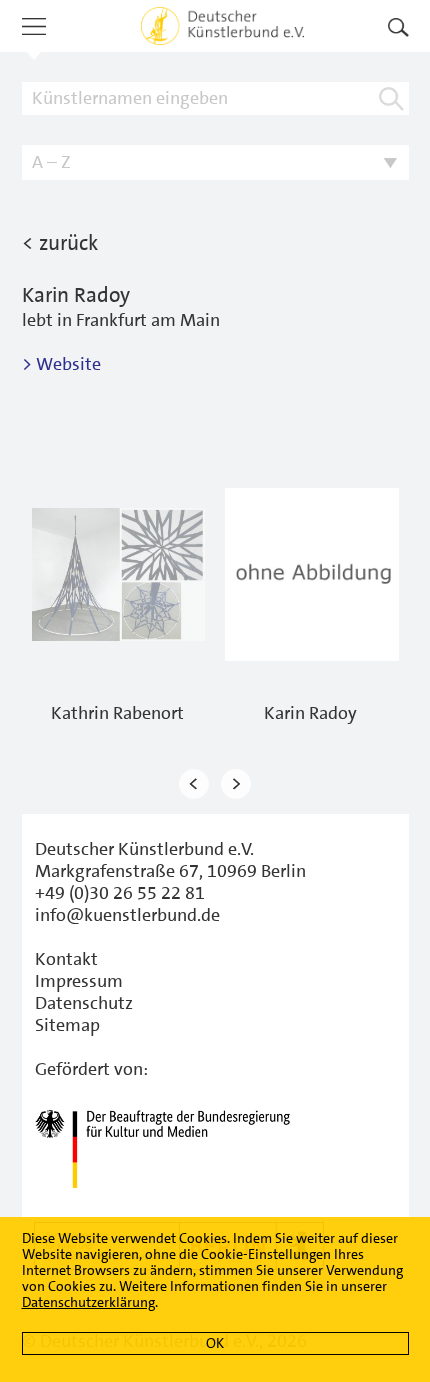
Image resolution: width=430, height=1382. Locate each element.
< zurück (60, 243)
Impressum (79, 981)
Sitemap (67, 1025)
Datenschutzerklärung (88, 1302)
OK (215, 1343)
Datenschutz (84, 1003)
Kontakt (66, 959)
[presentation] (194, 784)
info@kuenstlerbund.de (127, 915)
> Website (61, 364)
